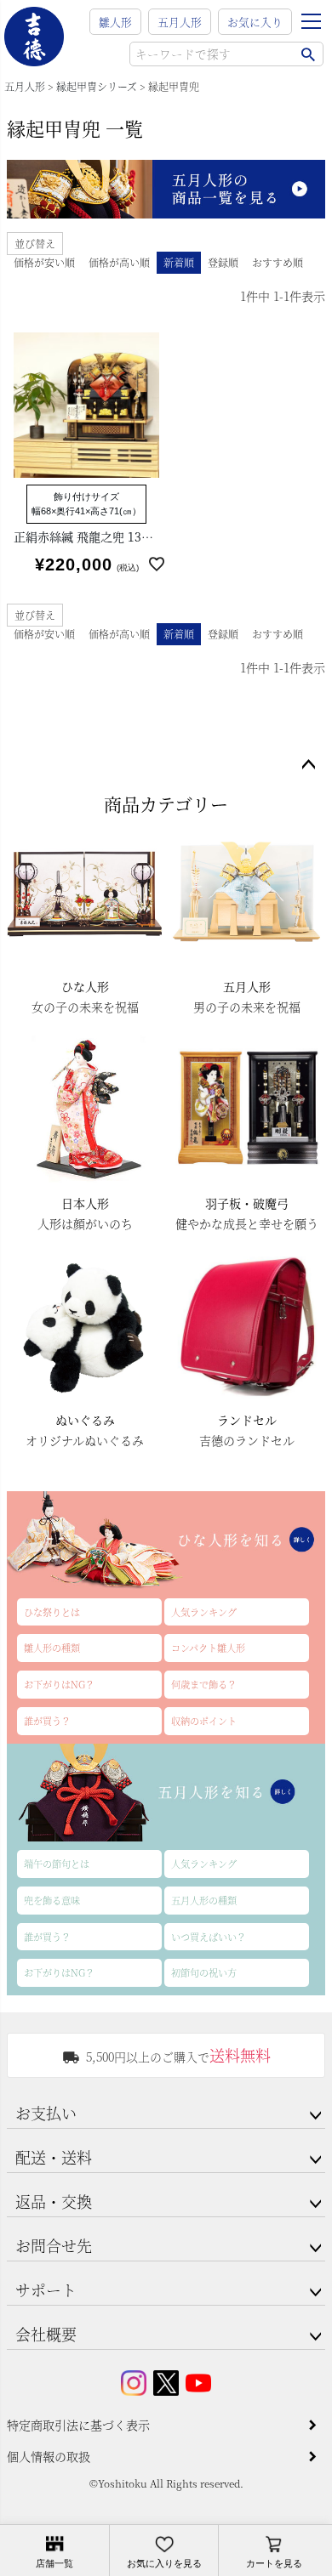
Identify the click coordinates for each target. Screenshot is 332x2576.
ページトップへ (308, 765)
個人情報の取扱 (49, 2456)
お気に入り (255, 22)
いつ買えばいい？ (209, 1937)
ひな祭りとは (52, 1612)
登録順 (223, 262)
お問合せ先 (54, 2245)
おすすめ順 (278, 262)
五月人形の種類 (204, 1900)
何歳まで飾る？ (204, 1684)
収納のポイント (204, 1721)
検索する (308, 54)
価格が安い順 (44, 262)
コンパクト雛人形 (208, 1648)
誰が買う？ (47, 1721)
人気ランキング (204, 1612)
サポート (46, 2289)
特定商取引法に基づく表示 (78, 2425)
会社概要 (46, 2334)
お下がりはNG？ (59, 1684)
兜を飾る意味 (52, 1900)
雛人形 (115, 22)
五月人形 (180, 22)
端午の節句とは (57, 1864)
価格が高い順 (119, 262)
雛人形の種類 (52, 1648)
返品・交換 (54, 2201)
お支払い (46, 2113)
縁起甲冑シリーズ (97, 86)
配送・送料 (54, 2157)
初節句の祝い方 (204, 1972)
